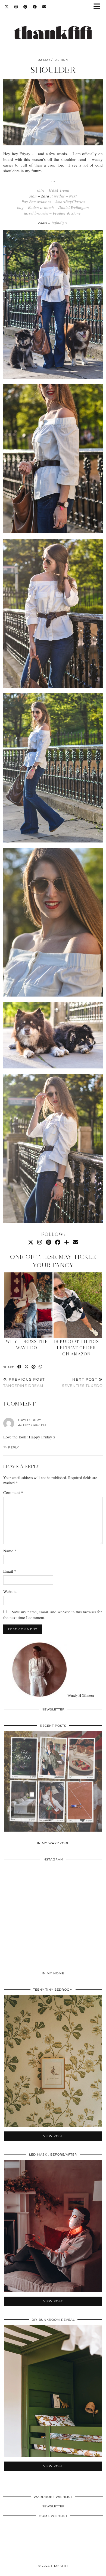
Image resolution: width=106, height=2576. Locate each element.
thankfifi (59, 2566)
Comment (13, 1492)
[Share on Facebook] (20, 1367)
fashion (61, 60)
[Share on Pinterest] (34, 1367)
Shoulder (53, 70)
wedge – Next (65, 196)
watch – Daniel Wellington (66, 207)
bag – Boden (28, 207)
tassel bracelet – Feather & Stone (52, 213)
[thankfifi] (53, 26)
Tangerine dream (24, 1382)
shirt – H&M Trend (53, 190)
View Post (53, 1785)
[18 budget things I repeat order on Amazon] (78, 1305)
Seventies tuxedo (82, 1382)
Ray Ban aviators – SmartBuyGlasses (53, 202)
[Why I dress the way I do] (28, 1305)
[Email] (44, 7)
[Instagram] (16, 7)
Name (10, 1551)
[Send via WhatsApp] (40, 1367)
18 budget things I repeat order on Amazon (77, 1348)
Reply (14, 1447)
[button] (99, 7)
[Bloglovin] (67, 1242)
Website (10, 1591)
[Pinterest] (25, 7)
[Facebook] (35, 7)
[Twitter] (7, 7)
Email (10, 1571)
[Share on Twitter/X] (27, 1367)
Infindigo (59, 223)
